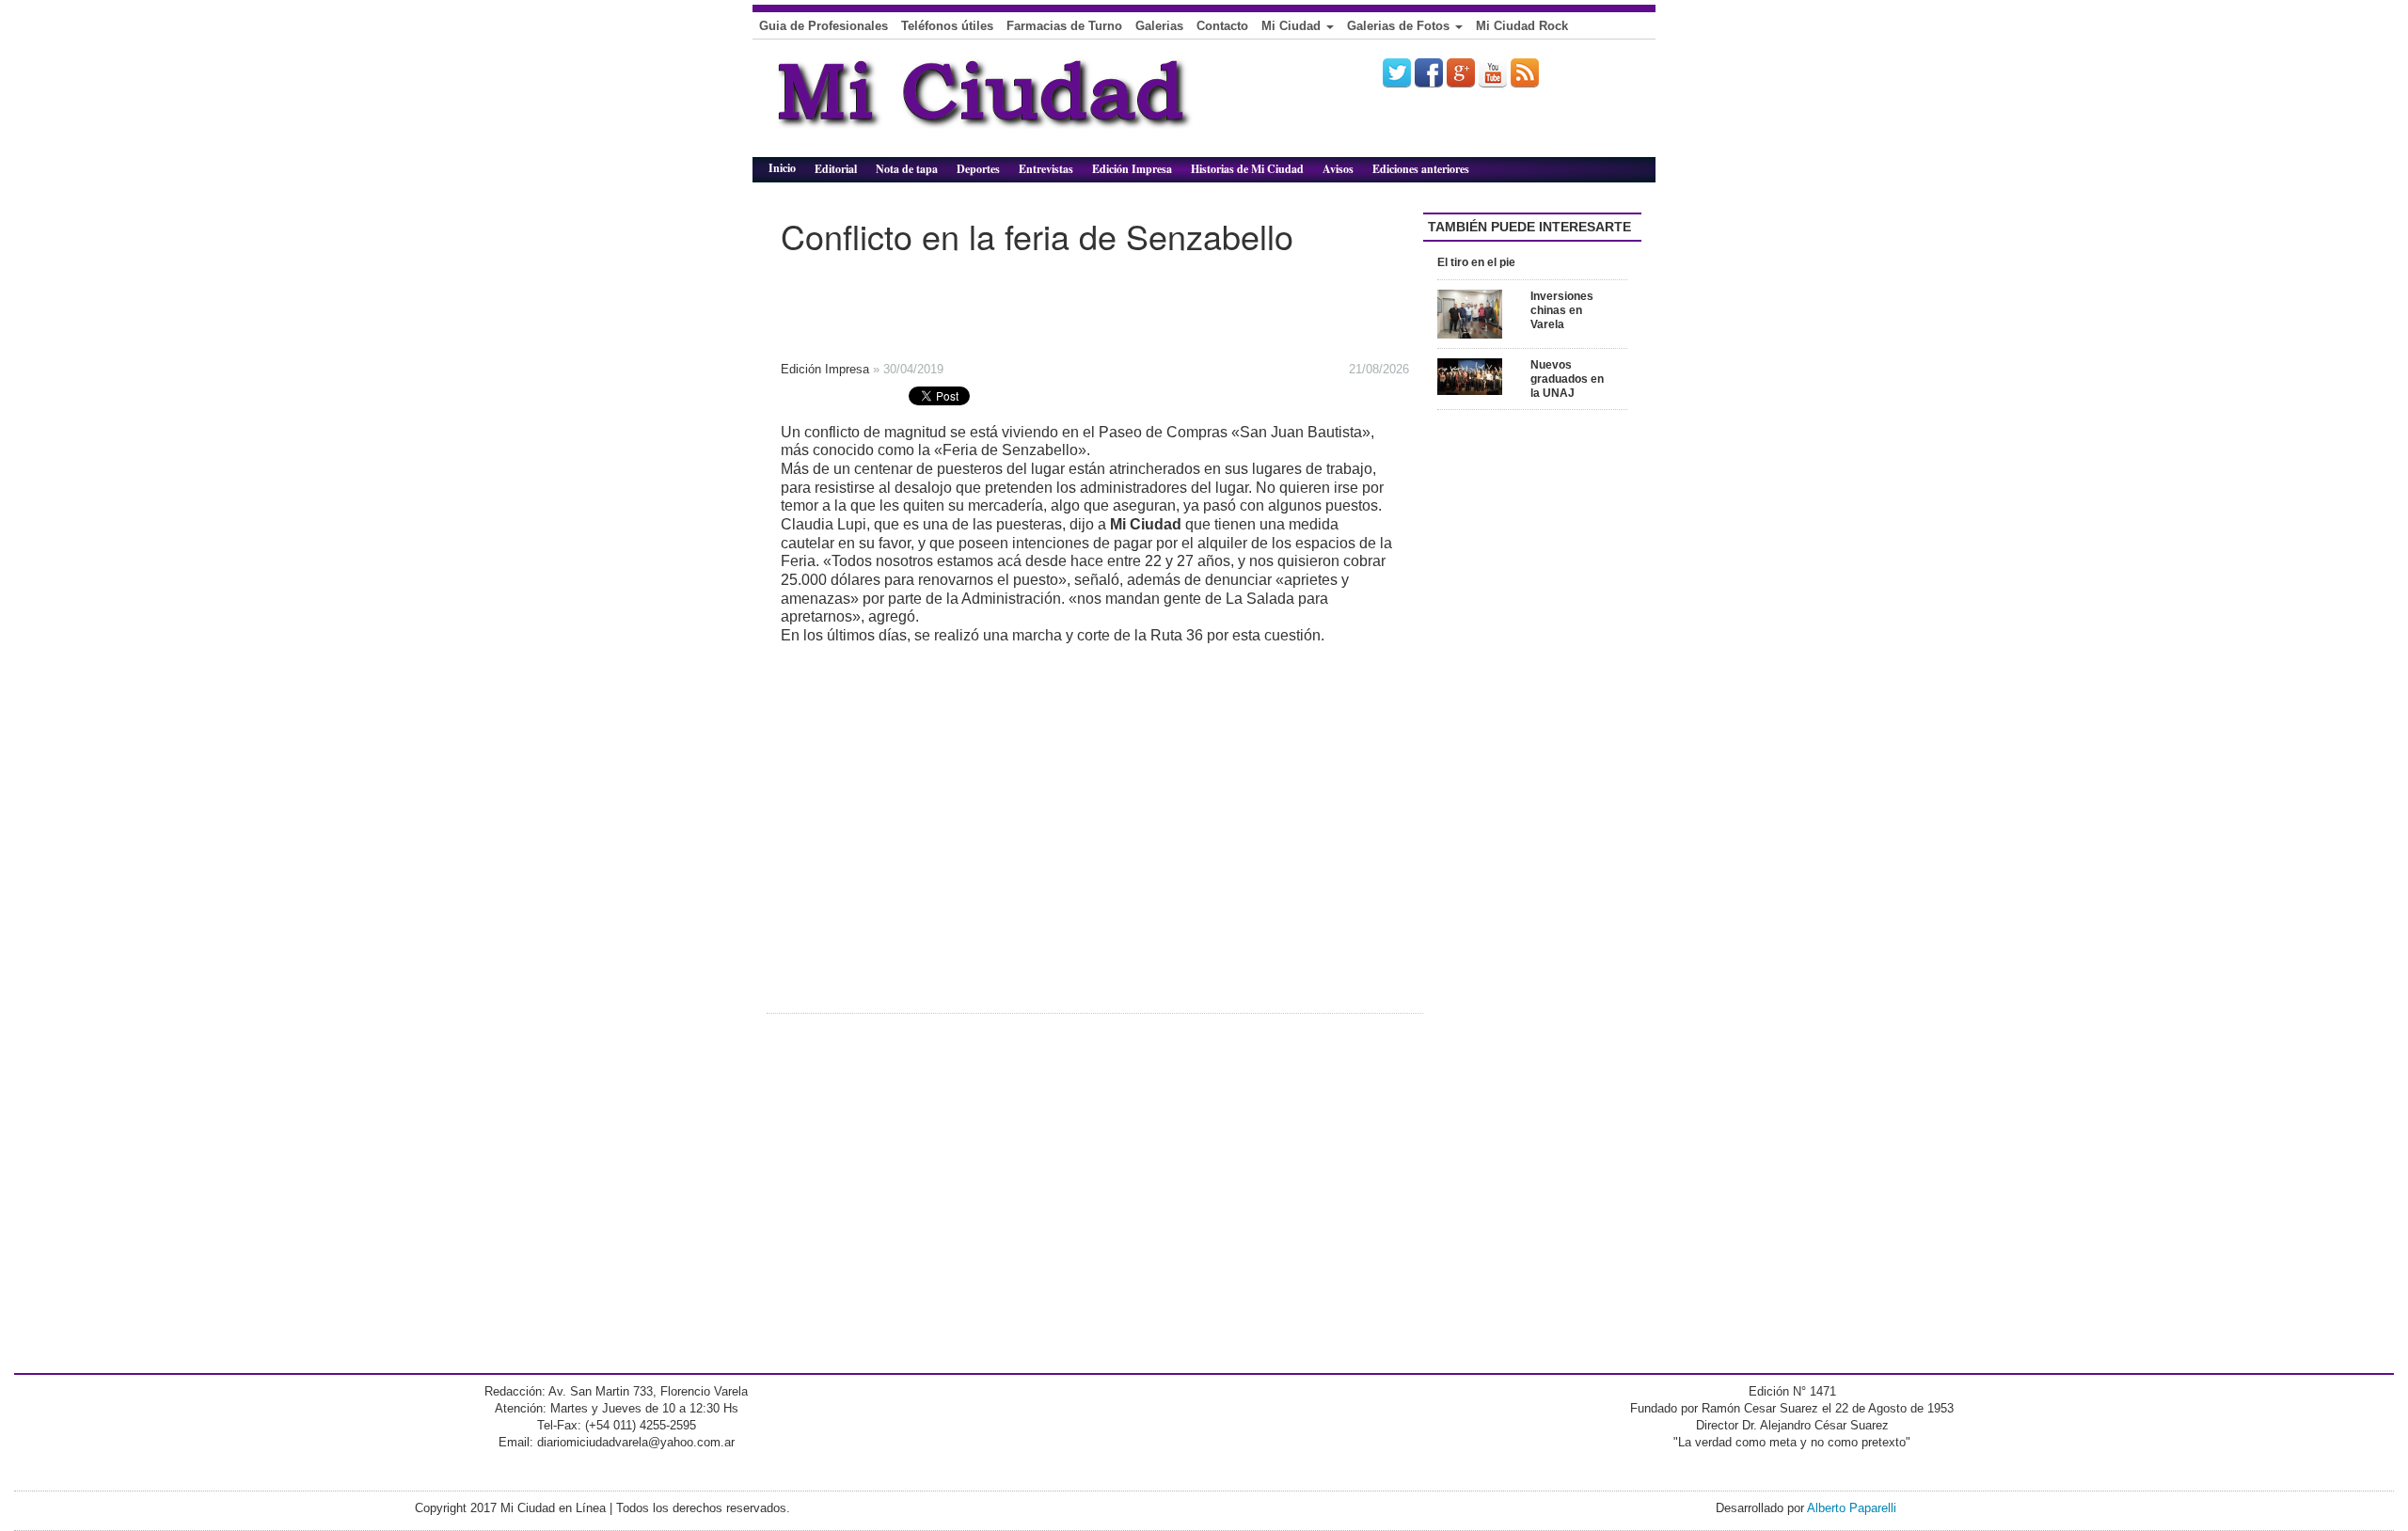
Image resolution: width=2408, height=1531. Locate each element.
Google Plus (1461, 72)
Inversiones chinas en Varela (1562, 310)
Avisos (1338, 169)
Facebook (1429, 72)
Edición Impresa (1132, 169)
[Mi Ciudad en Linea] (1025, 105)
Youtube (1493, 72)
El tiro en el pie (1476, 262)
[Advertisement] (1053, 302)
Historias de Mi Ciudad (1247, 169)
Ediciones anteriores (1421, 169)
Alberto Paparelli (1852, 1508)
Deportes (978, 169)
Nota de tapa (907, 169)
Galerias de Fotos (1400, 26)
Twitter (1397, 72)
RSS (1525, 72)
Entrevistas (1046, 169)
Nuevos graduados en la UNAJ (1567, 379)
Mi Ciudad (1293, 26)
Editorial (836, 169)
